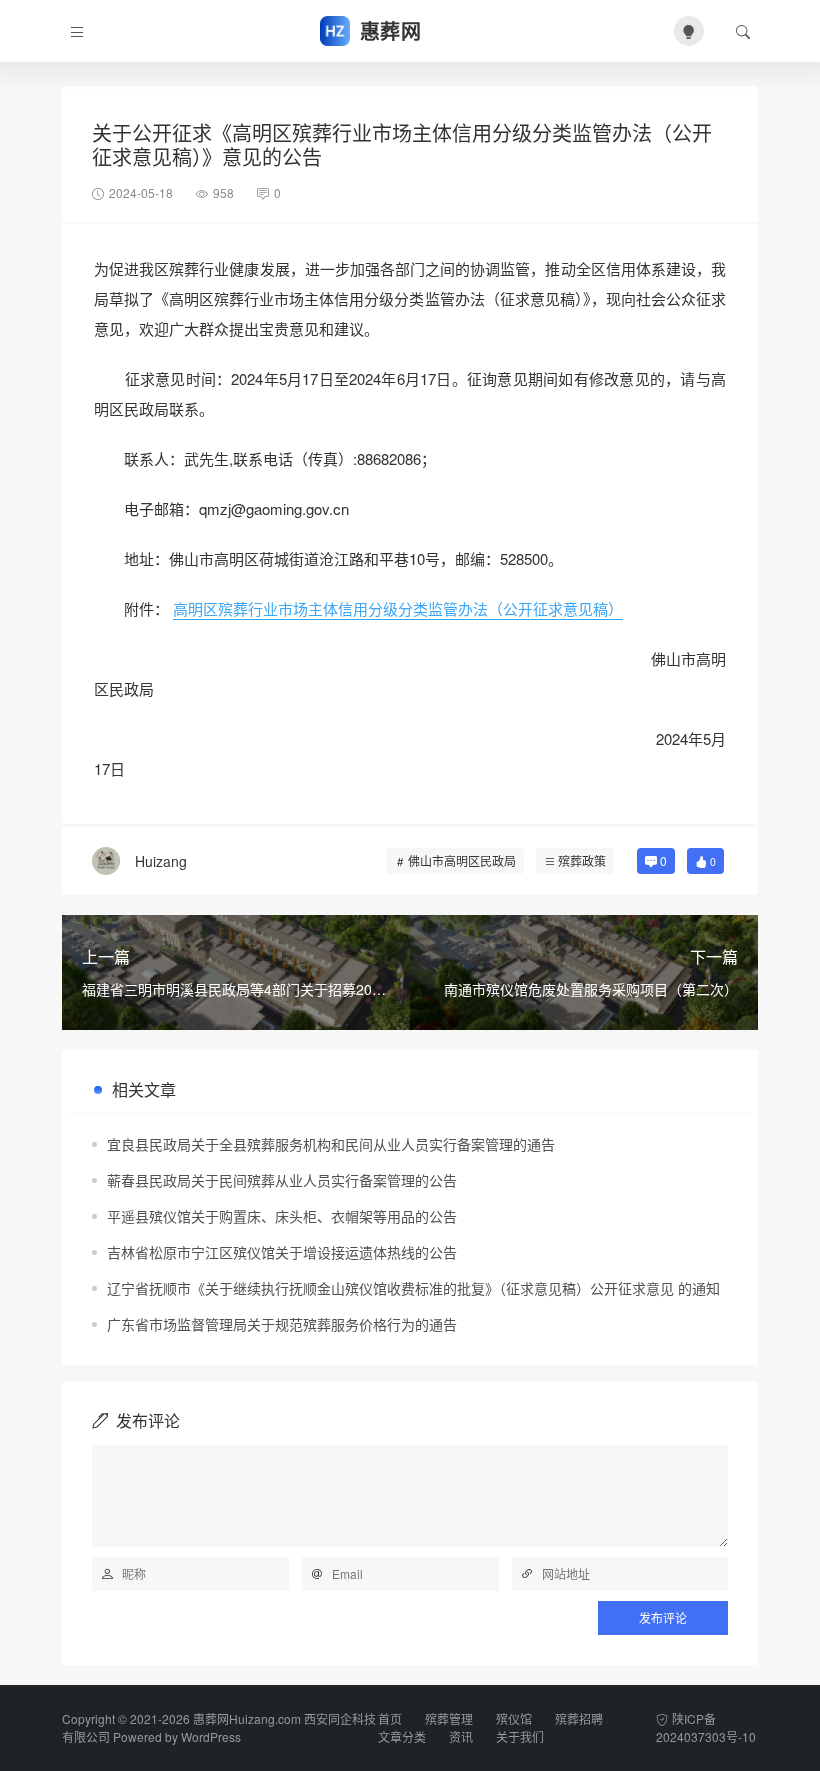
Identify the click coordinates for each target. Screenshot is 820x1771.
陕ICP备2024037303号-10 (706, 1727)
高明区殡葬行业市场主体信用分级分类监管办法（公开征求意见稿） (398, 608)
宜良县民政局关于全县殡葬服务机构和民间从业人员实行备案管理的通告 (331, 1144)
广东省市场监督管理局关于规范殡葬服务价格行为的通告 (282, 1324)
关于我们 (520, 1736)
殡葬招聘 (579, 1718)
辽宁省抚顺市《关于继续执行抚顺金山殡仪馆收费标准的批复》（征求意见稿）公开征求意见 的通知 (413, 1288)
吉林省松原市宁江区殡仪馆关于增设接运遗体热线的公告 (282, 1252)
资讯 (461, 1736)
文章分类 (402, 1736)
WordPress (211, 1736)
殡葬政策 (582, 860)
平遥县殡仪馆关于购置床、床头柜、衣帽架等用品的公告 (282, 1216)
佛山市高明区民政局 (462, 860)
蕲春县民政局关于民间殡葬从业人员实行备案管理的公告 (282, 1180)
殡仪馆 (514, 1718)
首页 (390, 1718)
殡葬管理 (449, 1718)
